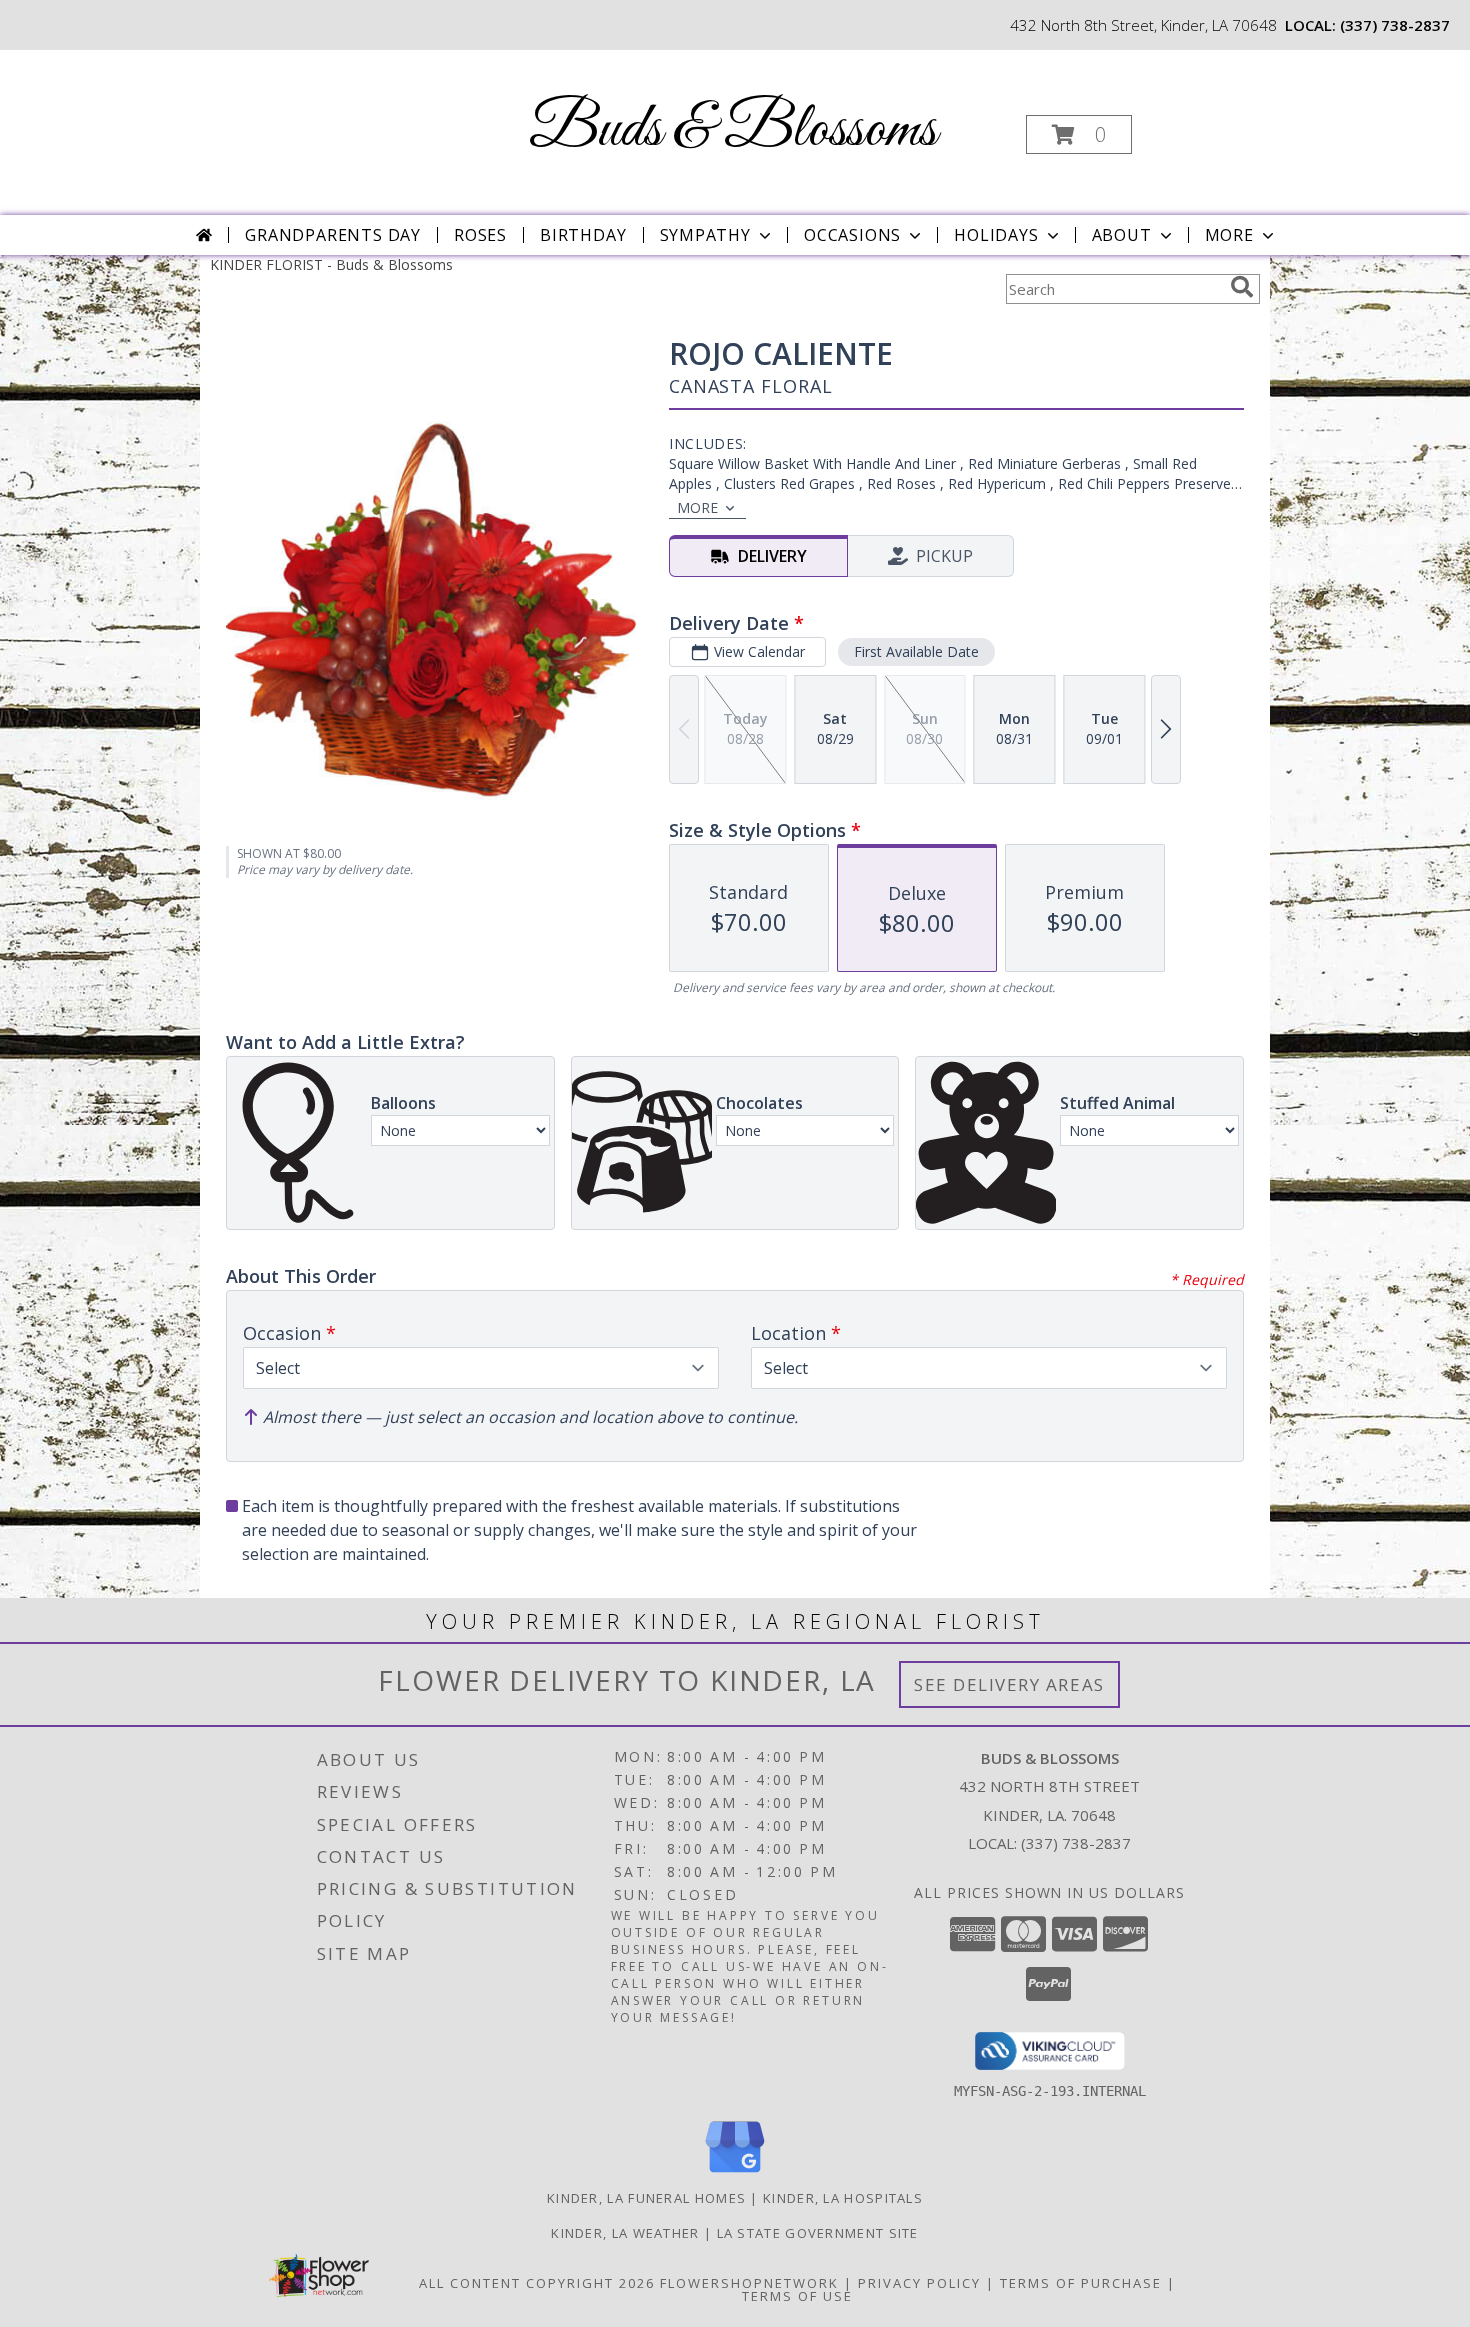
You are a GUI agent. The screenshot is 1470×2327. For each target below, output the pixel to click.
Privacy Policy (919, 2283)
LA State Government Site (818, 2233)
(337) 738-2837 (1395, 25)
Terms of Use (797, 2296)
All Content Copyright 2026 (537, 2283)
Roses (480, 235)
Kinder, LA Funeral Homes (646, 2198)
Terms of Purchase (1081, 2283)
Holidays (996, 235)
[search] (1242, 287)
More (1229, 235)
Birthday (583, 235)
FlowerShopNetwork (749, 2283)
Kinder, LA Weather (625, 2233)
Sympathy (705, 235)
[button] (1079, 134)
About (1122, 235)
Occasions (852, 235)
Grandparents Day (333, 235)
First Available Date (916, 651)
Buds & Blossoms (733, 130)
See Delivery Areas (1009, 1684)
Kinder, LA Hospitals (843, 2198)
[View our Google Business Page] (735, 2173)
